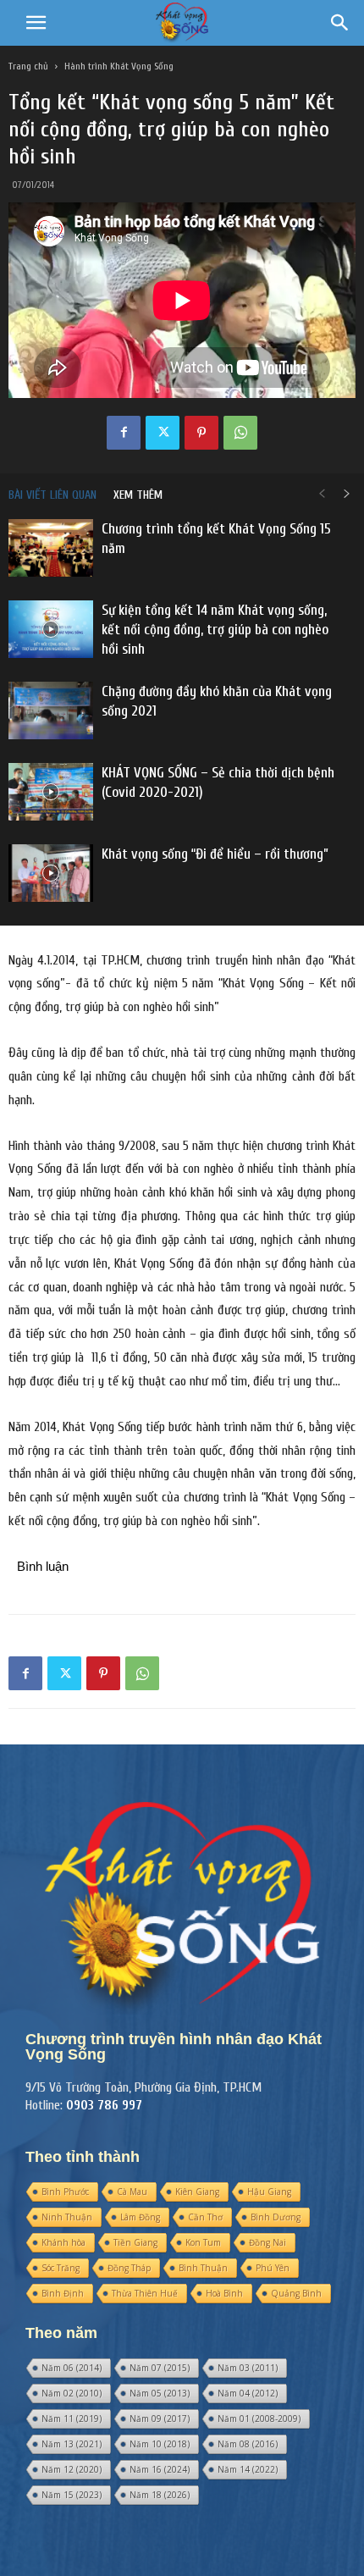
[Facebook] (124, 433)
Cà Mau (132, 2192)
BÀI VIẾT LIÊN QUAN (52, 495)
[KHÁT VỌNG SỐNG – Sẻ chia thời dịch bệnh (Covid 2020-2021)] (51, 792)
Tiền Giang (135, 2242)
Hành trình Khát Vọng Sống (119, 66)
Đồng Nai (267, 2242)
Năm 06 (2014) (72, 2368)
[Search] (340, 23)
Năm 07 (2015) (160, 2368)
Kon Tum (203, 2242)
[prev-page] (322, 495)
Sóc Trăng (61, 2268)
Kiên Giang (197, 2192)
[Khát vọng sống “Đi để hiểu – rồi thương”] (51, 873)
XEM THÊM (138, 495)
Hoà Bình (224, 2293)
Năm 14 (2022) (248, 2469)
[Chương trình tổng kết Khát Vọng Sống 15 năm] (51, 548)
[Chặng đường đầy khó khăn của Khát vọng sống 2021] (51, 711)
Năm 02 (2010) (72, 2393)
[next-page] (347, 495)
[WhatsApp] (240, 433)
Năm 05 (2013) (160, 2393)
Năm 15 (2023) (72, 2495)
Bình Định (63, 2293)
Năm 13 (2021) (72, 2444)
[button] (36, 23)
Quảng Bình (296, 2293)
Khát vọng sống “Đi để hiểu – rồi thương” (215, 854)
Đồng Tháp (129, 2268)
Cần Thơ (205, 2217)
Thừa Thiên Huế (145, 2293)
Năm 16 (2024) (160, 2469)
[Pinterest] (201, 433)
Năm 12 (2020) (72, 2469)
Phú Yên (273, 2268)
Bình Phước (65, 2192)
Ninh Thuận (67, 2217)
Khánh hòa (63, 2242)
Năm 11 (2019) (72, 2418)
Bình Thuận (203, 2268)
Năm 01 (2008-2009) (259, 2418)
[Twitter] (163, 433)
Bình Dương (276, 2217)
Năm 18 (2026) (160, 2495)
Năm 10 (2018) (160, 2444)
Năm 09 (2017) (160, 2418)
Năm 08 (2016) (248, 2444)
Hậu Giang (269, 2192)
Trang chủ (28, 66)
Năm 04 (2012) (248, 2393)
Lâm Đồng (140, 2217)
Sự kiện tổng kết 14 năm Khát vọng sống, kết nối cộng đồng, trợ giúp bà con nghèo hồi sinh (215, 630)
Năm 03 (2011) (248, 2368)
